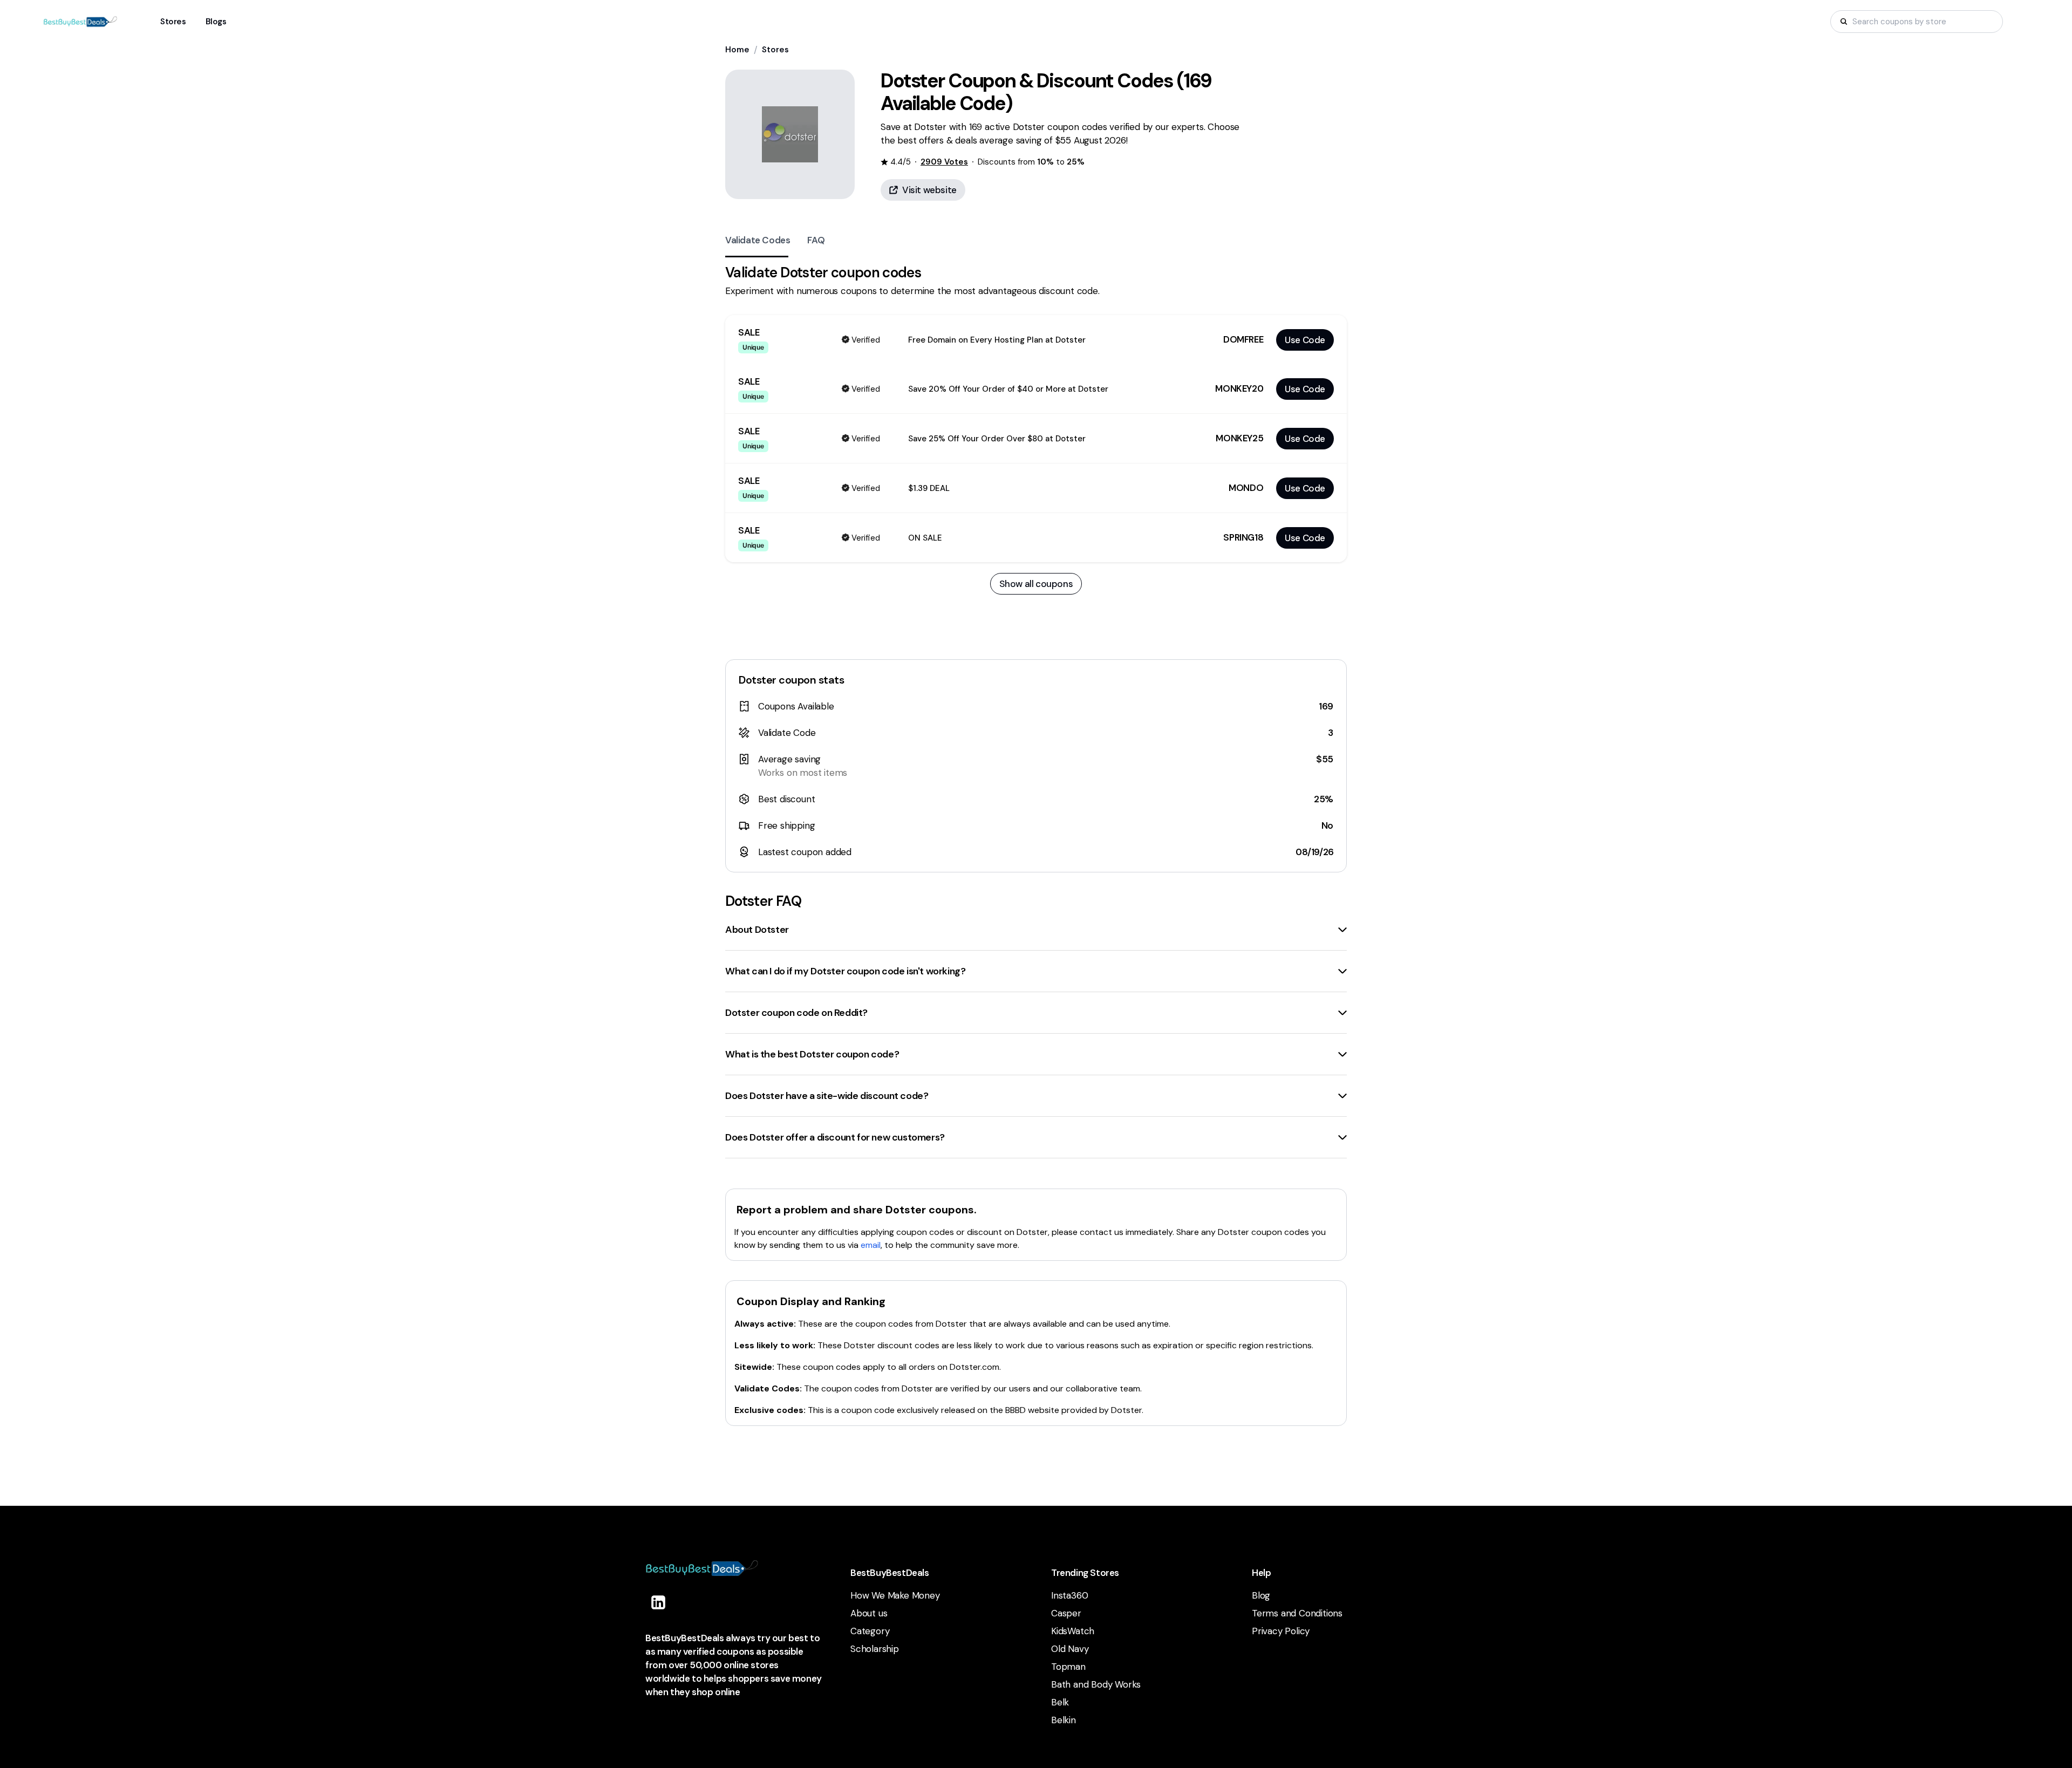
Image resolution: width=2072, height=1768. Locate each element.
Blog (1261, 1595)
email (871, 1245)
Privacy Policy (1281, 1631)
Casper (1066, 1613)
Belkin (1064, 1720)
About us (869, 1613)
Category (870, 1631)
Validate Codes (758, 240)
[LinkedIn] (658, 1602)
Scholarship (875, 1649)
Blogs (216, 22)
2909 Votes (944, 162)
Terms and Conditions (1297, 1613)
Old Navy (1070, 1649)
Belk (1060, 1702)
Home (737, 50)
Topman (1068, 1667)
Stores (775, 50)
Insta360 (1069, 1595)
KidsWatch (1073, 1631)
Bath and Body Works (1096, 1684)
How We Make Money (895, 1595)
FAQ (816, 240)
